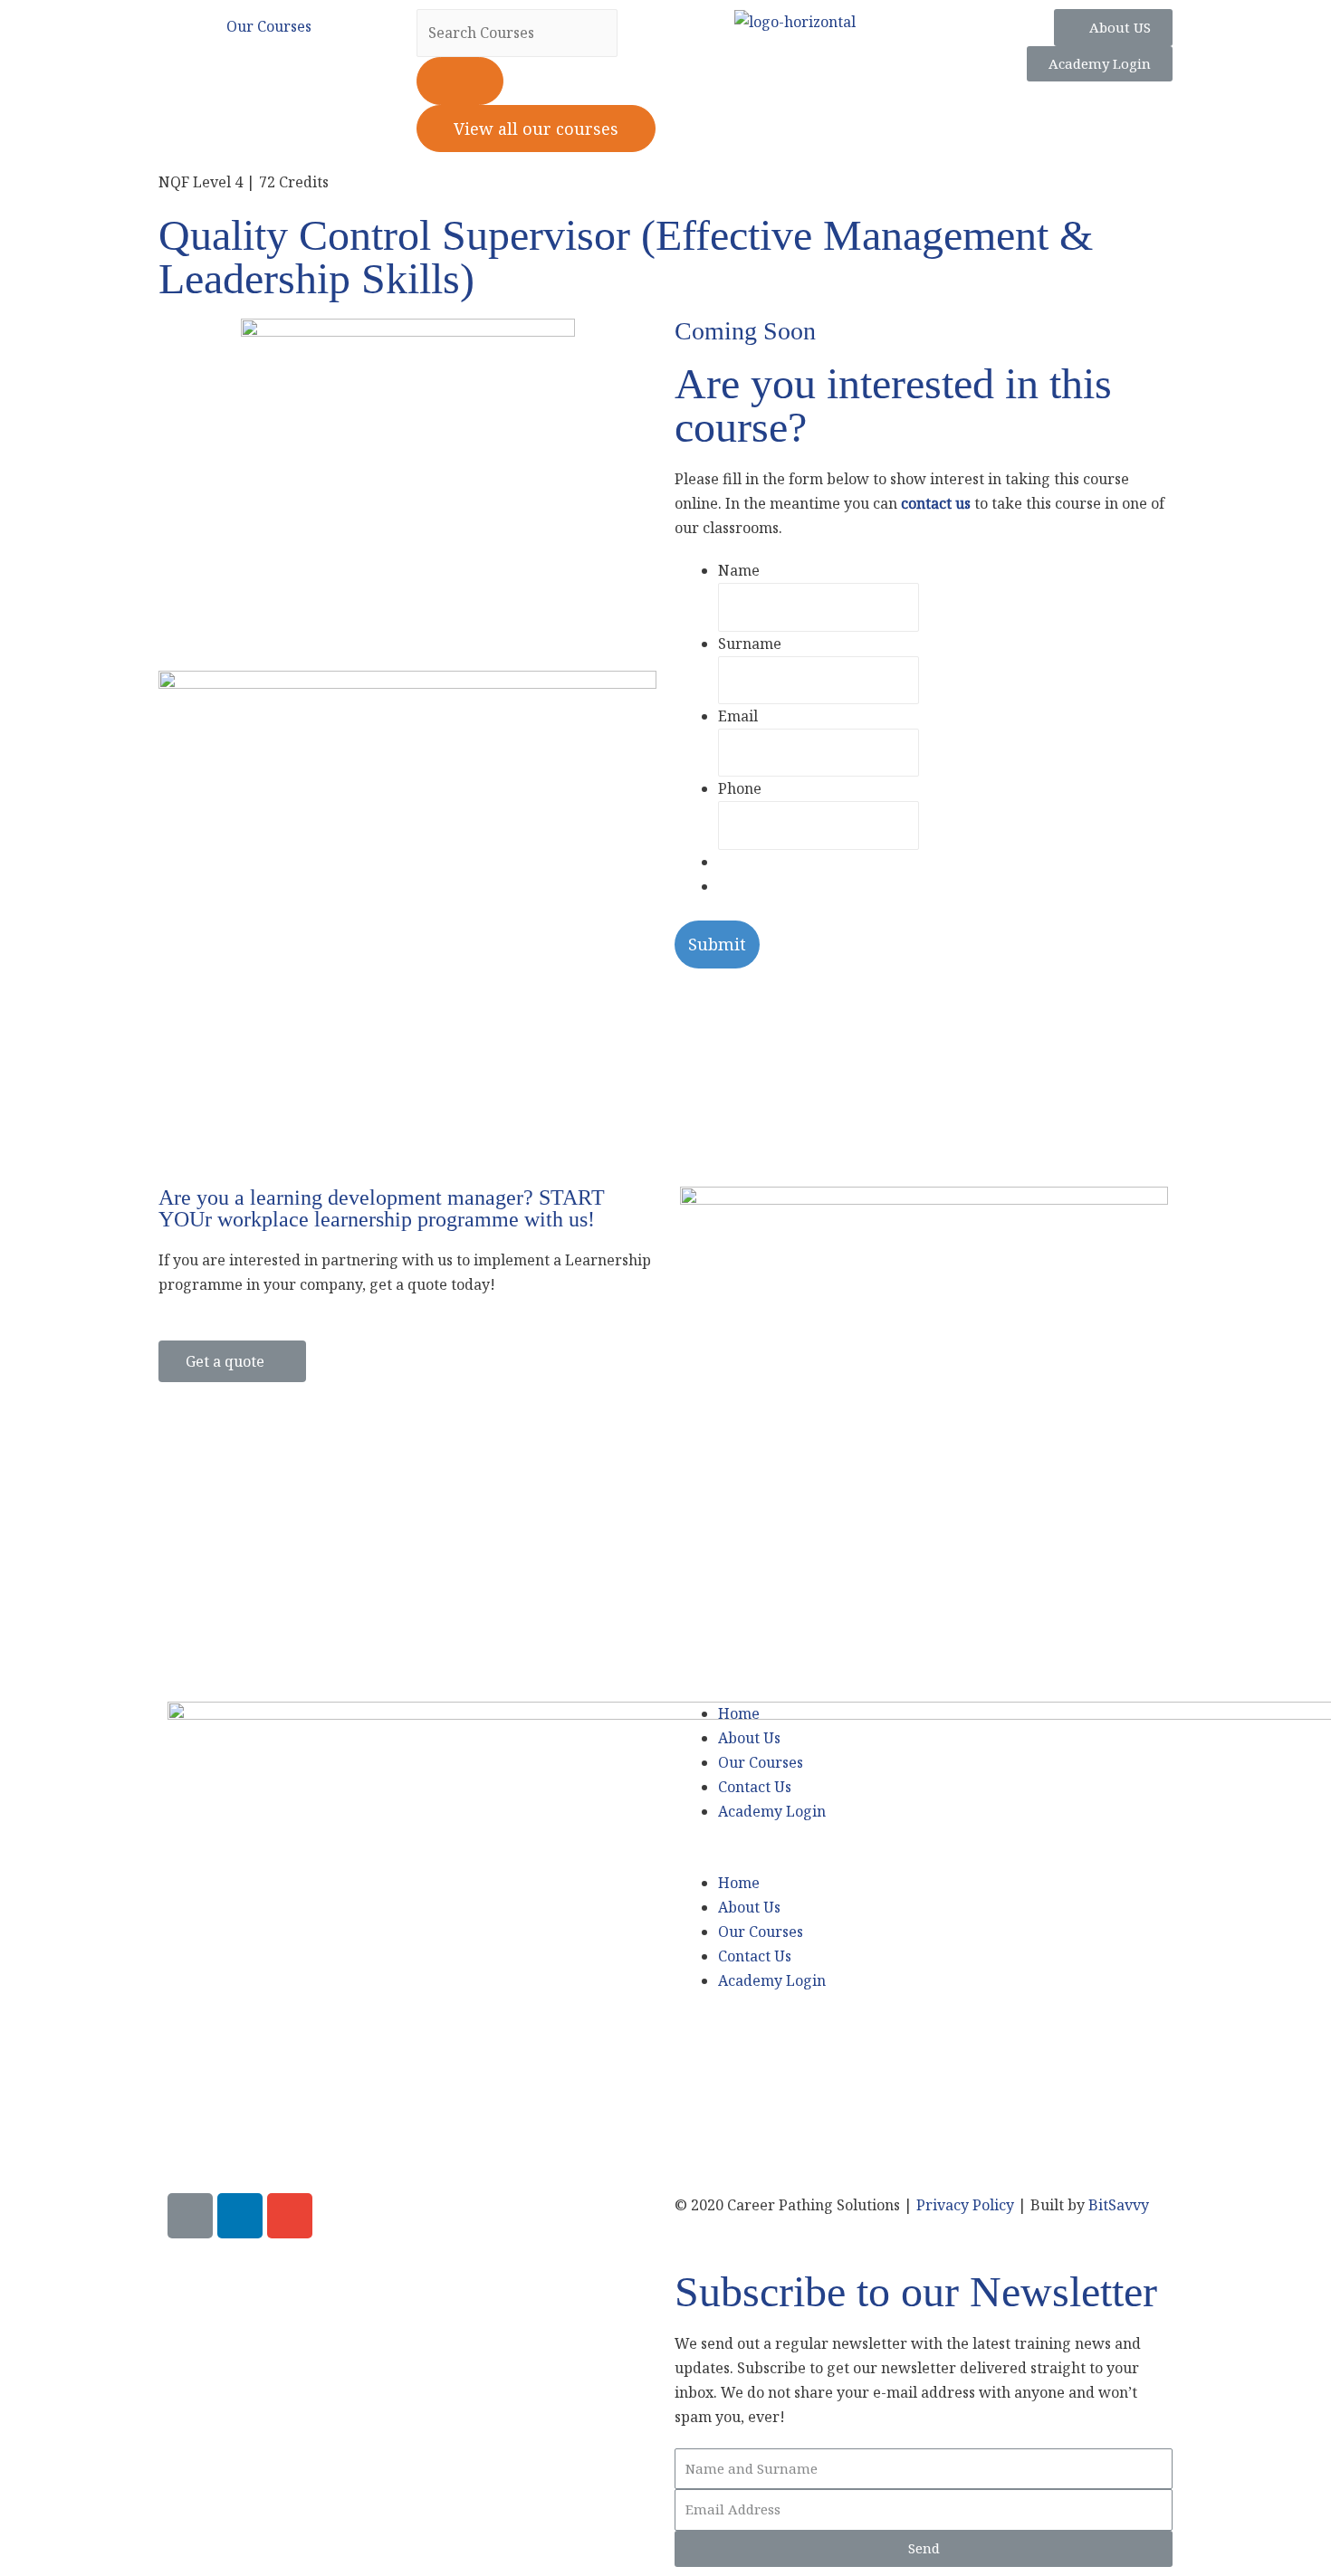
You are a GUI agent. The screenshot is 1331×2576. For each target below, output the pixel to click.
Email (738, 716)
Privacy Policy (965, 2205)
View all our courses (536, 129)
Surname (750, 644)
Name (739, 570)
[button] (919, 1859)
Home (739, 1713)
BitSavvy (1119, 2205)
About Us (749, 1738)
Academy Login (772, 1811)
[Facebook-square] (190, 2216)
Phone (740, 788)
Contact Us (755, 1787)
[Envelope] (290, 2216)
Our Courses (761, 1762)
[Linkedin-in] (240, 2216)
